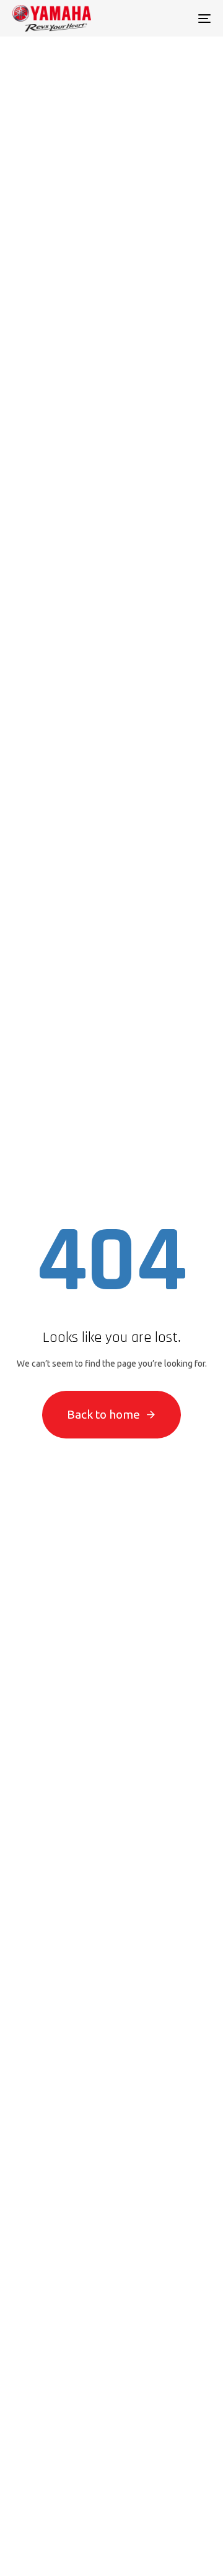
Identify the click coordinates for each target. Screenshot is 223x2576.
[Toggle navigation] (177, 18)
